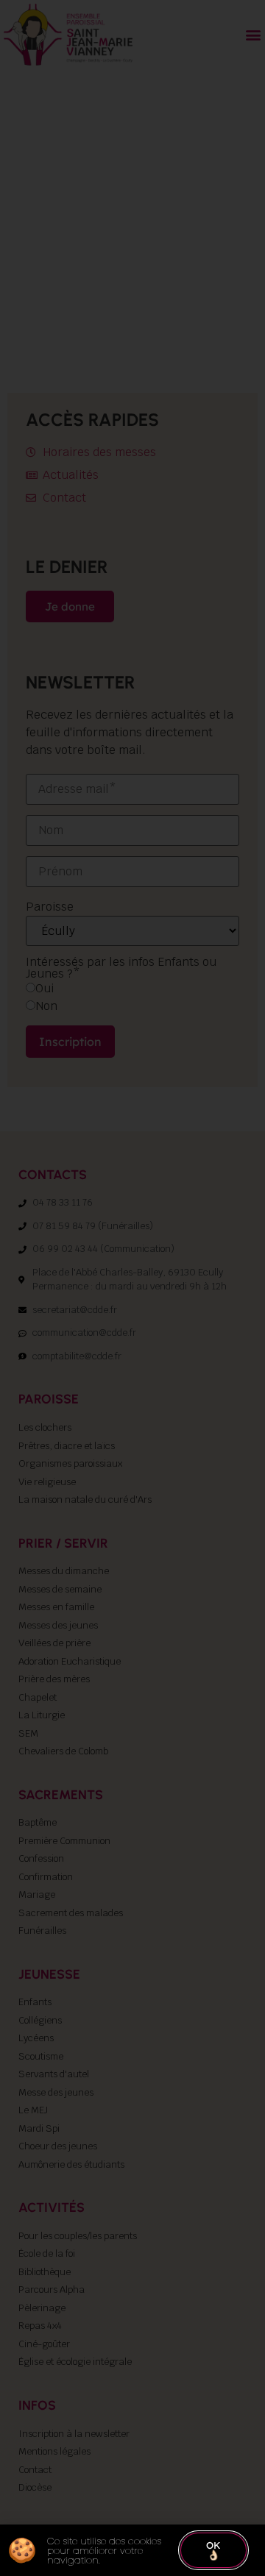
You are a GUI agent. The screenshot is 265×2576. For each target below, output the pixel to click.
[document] (132, 1288)
